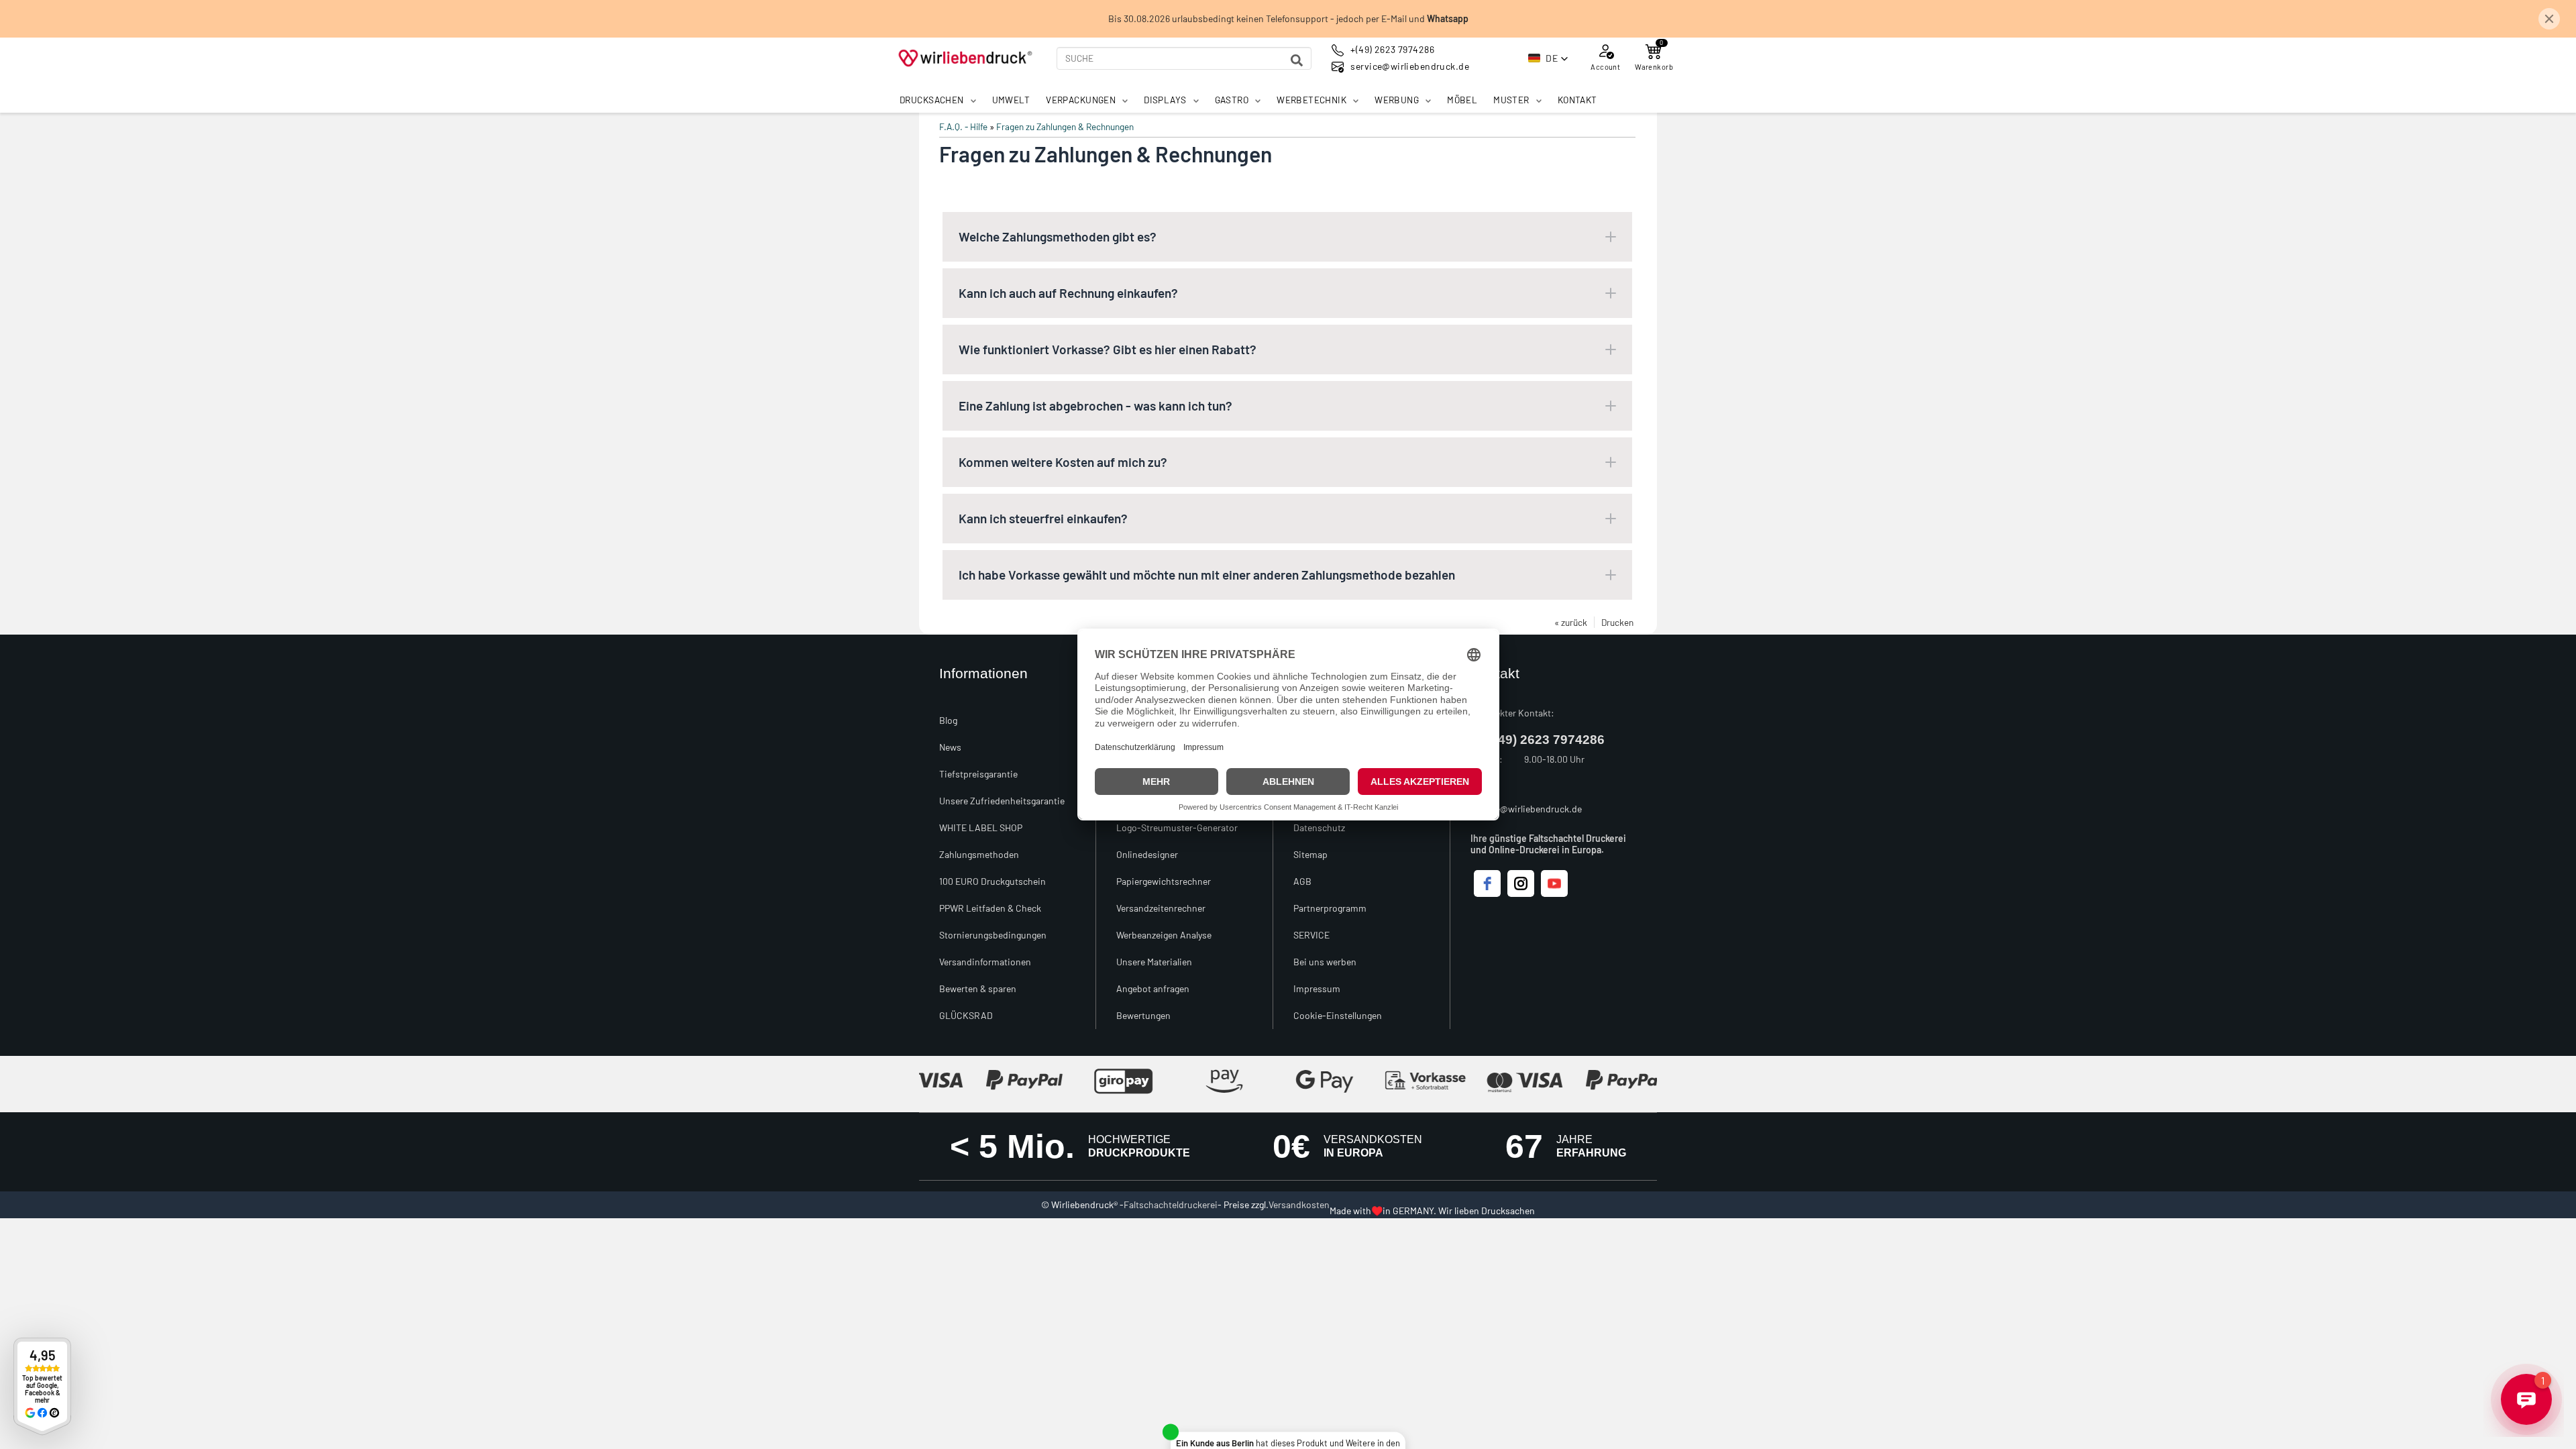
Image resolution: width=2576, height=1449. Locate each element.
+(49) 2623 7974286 (1546, 740)
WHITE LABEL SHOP (981, 827)
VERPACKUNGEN (1081, 100)
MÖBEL (1462, 100)
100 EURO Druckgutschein (992, 881)
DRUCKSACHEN (932, 100)
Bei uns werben (1325, 962)
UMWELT (1011, 100)
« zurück (1571, 622)
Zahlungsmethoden (979, 854)
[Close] (2549, 19)
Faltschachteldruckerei (1171, 1204)
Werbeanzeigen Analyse (1164, 935)
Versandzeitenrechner (1161, 908)
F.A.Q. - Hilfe (963, 126)
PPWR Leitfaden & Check (990, 908)
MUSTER (1511, 100)
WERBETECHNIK (1311, 100)
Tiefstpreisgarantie (978, 774)
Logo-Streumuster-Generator (1177, 827)
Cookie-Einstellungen (1338, 1015)
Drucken (1617, 622)
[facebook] (1487, 883)
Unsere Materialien (1154, 962)
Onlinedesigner (1147, 854)
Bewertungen (1143, 1015)
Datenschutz (1319, 827)
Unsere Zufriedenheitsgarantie (1002, 801)
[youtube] (1554, 883)
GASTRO (1232, 100)
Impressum (1317, 988)
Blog (948, 720)
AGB (1302, 881)
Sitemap (1310, 854)
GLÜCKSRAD (966, 1015)
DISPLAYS (1165, 100)
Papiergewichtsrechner (1164, 881)
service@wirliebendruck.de (1526, 809)
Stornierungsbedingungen (993, 935)
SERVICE (1311, 935)
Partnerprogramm (1330, 908)
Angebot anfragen (1153, 988)
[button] (1548, 58)
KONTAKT (1577, 100)
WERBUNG (1397, 100)
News (950, 747)
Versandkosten (1299, 1204)
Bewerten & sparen (978, 988)
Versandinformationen (985, 962)
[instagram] (1521, 883)
